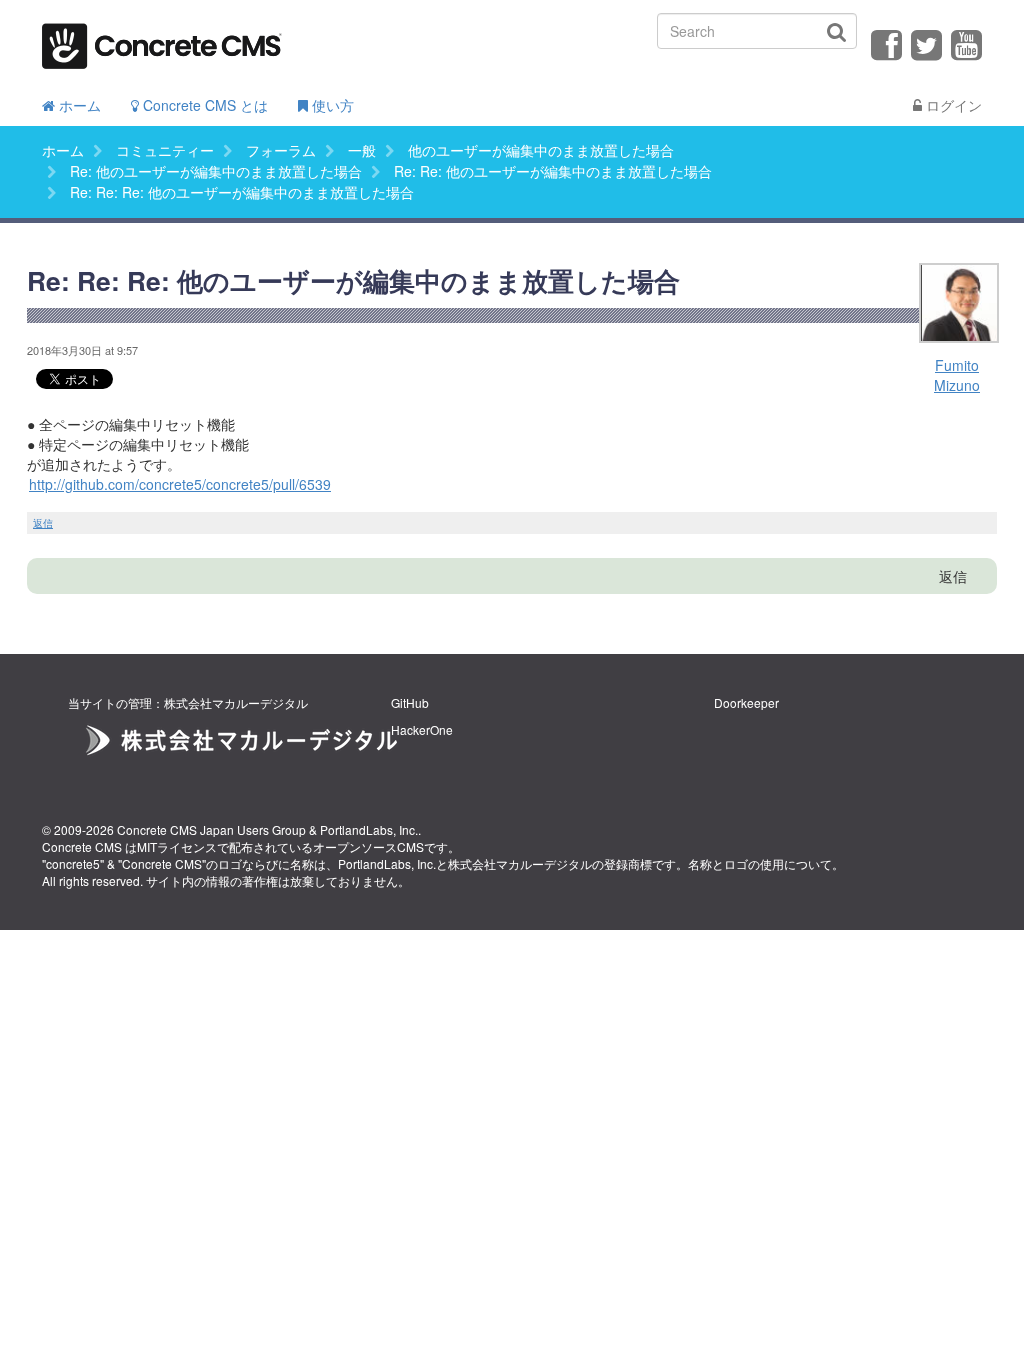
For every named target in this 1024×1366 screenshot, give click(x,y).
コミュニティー (165, 150)
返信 (43, 523)
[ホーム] (162, 39)
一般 (362, 150)
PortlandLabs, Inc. (369, 829)
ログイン (952, 105)
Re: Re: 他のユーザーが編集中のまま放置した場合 (553, 171)
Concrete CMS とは (203, 105)
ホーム (78, 105)
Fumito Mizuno (957, 375)
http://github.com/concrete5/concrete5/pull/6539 (180, 484)
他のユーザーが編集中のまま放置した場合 (541, 150)
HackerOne (422, 729)
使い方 (331, 105)
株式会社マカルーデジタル (520, 863)
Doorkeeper (746, 702)
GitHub (410, 702)
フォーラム (281, 150)
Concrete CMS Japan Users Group (211, 829)
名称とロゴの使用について (760, 863)
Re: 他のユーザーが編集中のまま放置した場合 (216, 171)
